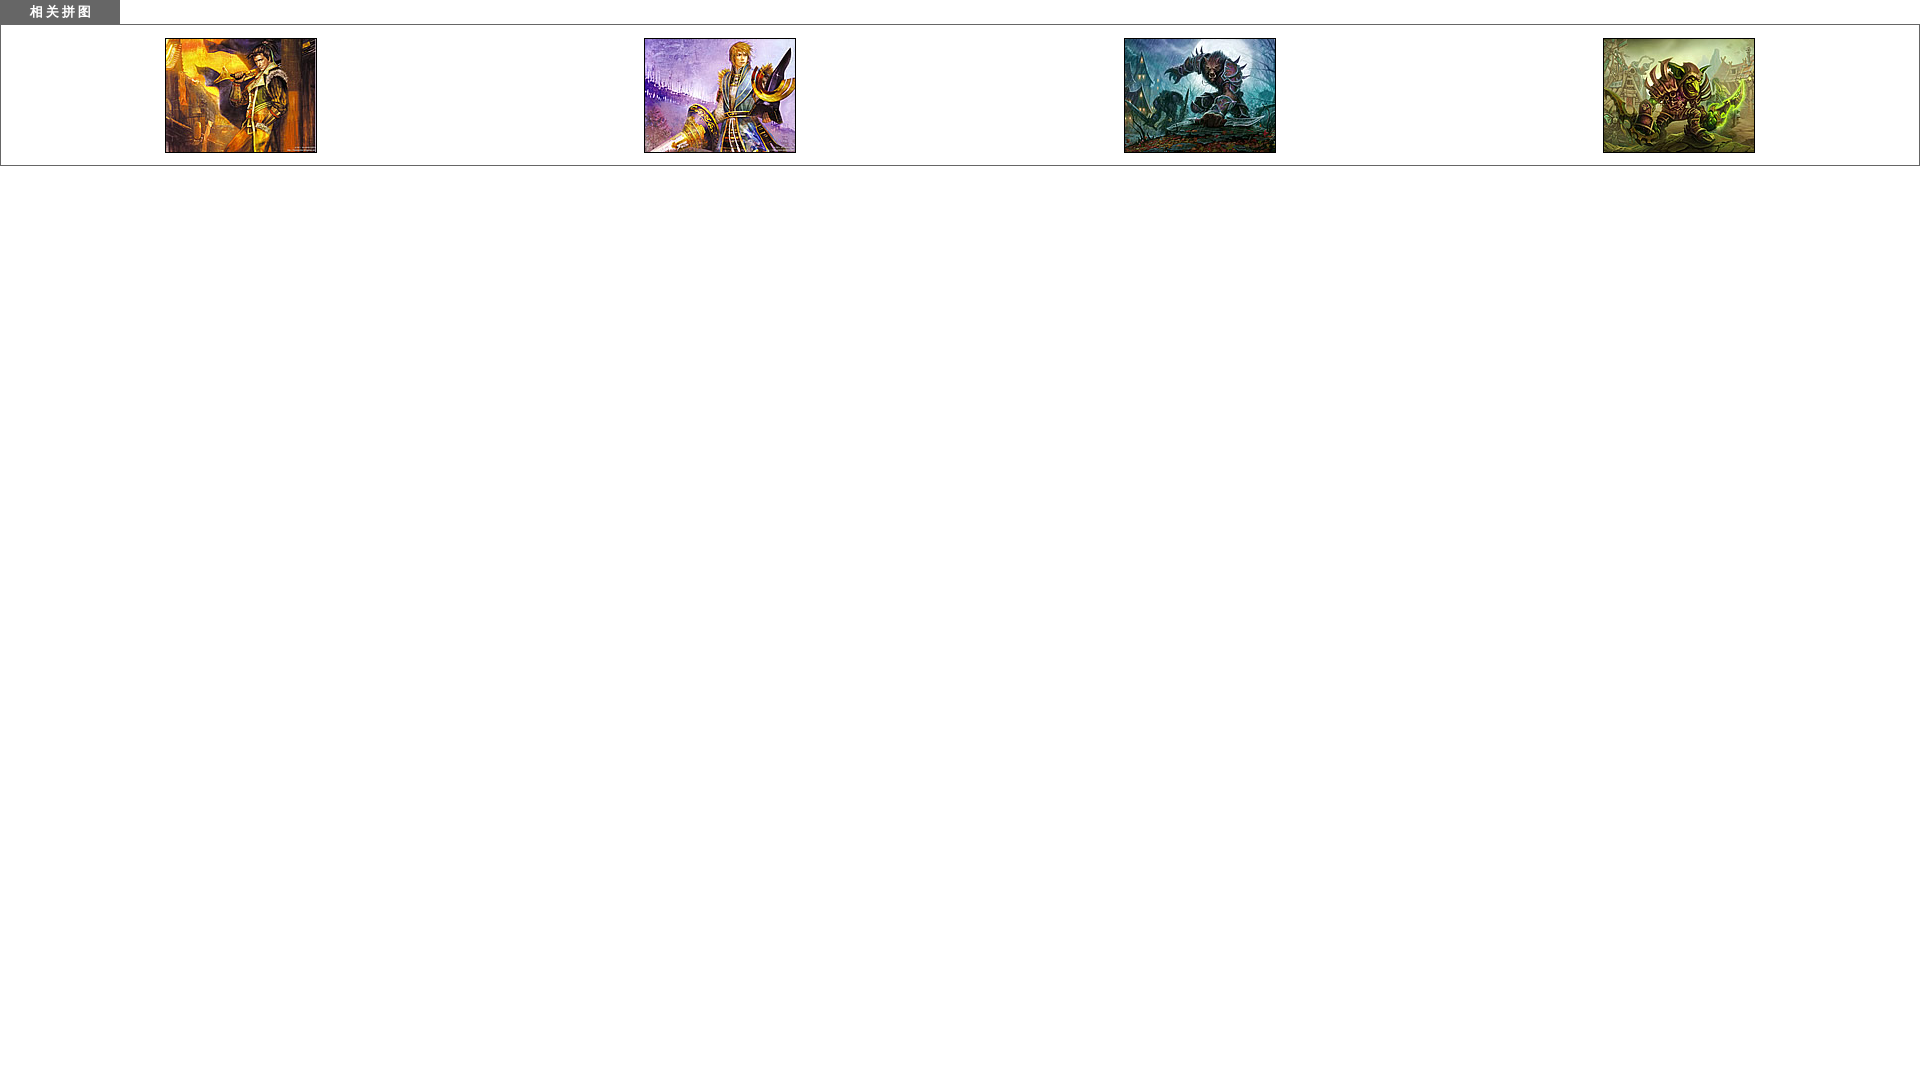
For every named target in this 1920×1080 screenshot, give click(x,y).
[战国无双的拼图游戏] (241, 147)
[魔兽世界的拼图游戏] (1200, 147)
